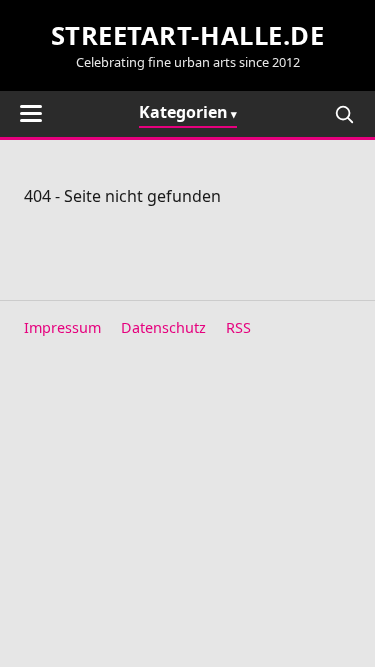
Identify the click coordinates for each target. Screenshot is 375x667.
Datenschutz (163, 327)
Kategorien (183, 112)
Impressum (62, 327)
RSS (238, 327)
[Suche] (344, 114)
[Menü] (31, 113)
